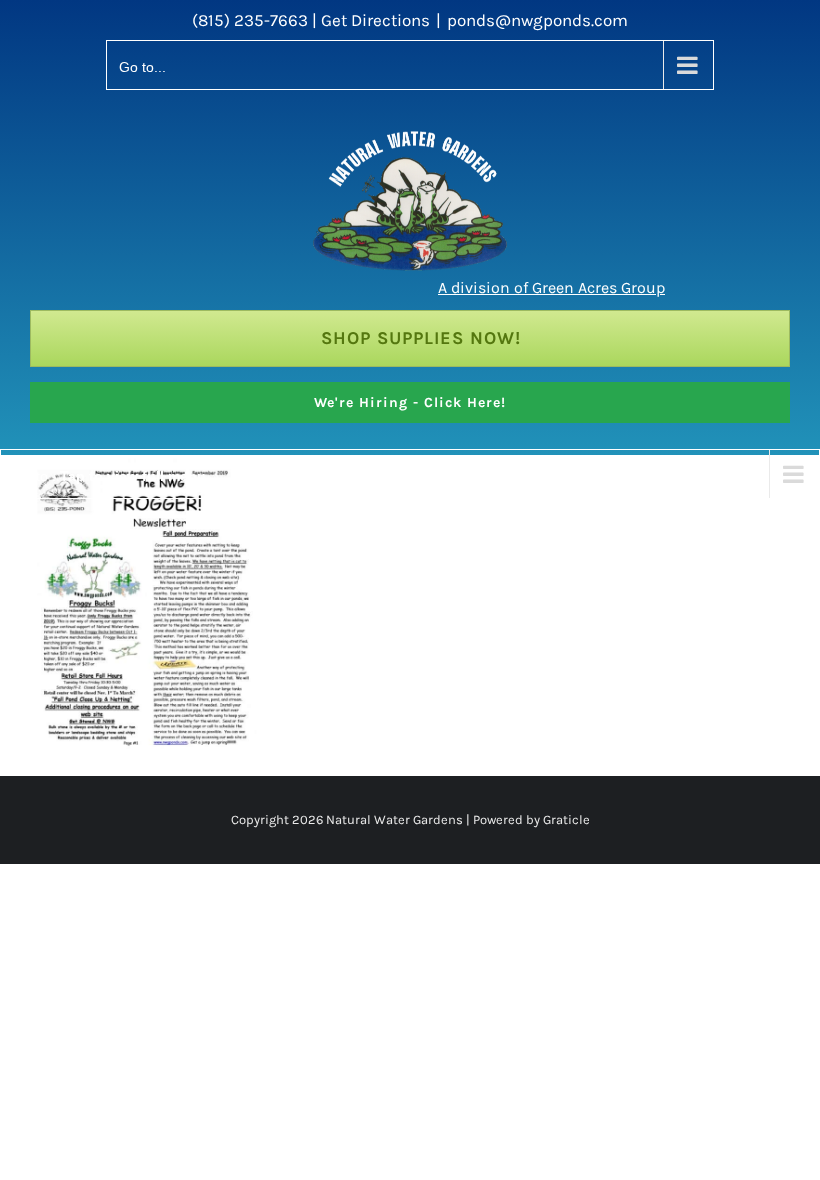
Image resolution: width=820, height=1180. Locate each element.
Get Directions (375, 20)
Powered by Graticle (530, 819)
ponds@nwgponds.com (537, 20)
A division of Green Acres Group (551, 287)
